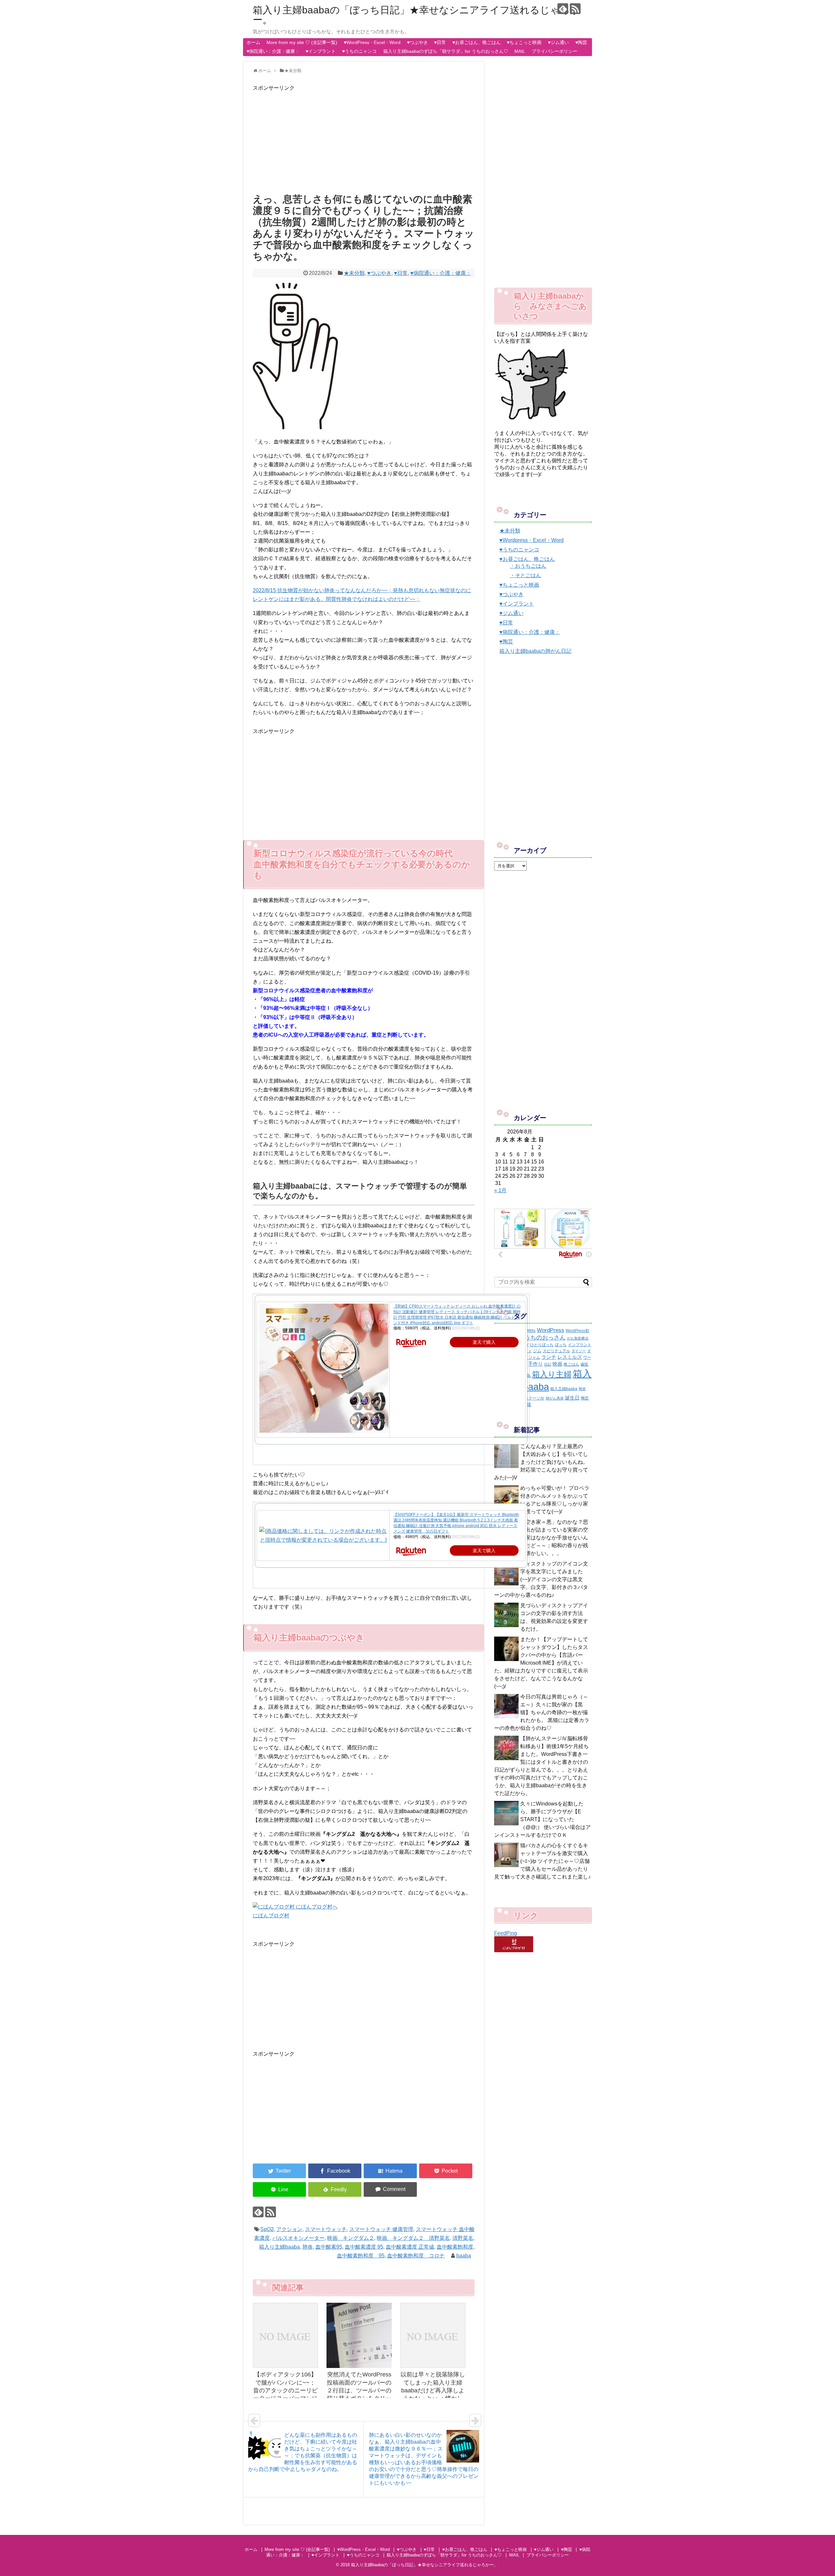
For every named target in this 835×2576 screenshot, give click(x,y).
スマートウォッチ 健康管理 (381, 2229)
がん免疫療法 (578, 1338)
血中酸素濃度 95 (364, 2247)
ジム (537, 1351)
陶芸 (585, 1398)
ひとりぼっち (542, 1345)
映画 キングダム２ (351, 2238)
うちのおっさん (545, 1338)
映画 (557, 1364)
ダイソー (579, 1351)
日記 (548, 1364)
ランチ (549, 1357)
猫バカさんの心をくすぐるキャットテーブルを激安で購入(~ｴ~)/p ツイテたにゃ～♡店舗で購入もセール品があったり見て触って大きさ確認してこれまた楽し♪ (542, 1861)
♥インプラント (321, 51)
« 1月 (500, 1190)
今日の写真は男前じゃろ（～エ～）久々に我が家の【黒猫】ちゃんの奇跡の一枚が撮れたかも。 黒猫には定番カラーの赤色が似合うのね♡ (542, 1712)
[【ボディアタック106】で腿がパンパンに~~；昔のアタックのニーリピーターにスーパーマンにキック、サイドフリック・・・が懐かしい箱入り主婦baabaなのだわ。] (285, 2335)
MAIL (520, 51)
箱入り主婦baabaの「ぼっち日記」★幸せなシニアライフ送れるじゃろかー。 (417, 15)
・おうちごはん (528, 566)
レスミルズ (570, 1357)
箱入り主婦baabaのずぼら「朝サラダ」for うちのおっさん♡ (446, 51)
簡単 (582, 1389)
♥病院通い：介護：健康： (273, 51)
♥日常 (440, 42)
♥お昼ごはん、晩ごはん (477, 42)
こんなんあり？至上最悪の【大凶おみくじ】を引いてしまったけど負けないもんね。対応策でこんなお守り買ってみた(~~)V (541, 1462)
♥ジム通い (558, 42)
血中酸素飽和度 (455, 2247)
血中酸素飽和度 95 (361, 2256)
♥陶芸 (581, 42)
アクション (289, 2229)
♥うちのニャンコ (359, 51)
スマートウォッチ (326, 2229)
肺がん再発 (555, 1398)
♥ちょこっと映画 (524, 42)
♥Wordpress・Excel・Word (531, 540)
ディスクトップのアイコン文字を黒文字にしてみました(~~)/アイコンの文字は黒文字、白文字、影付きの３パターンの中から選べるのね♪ (541, 1579)
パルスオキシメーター (298, 2238)
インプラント (580, 1345)
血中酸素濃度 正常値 (410, 2247)
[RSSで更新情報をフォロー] (575, 9)
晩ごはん (571, 1364)
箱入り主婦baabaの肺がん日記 (535, 651)
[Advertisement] (364, 138)
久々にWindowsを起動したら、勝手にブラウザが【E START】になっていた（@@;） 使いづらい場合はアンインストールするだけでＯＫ (542, 1819)
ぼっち (561, 1345)
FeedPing (506, 1933)
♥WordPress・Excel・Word (372, 42)
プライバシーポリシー (554, 51)
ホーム (253, 42)
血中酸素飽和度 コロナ (416, 2256)
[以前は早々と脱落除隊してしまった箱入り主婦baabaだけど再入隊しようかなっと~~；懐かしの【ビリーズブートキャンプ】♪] (433, 2335)
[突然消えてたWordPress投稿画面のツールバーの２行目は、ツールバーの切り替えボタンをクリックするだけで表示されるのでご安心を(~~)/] (359, 2335)
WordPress (551, 1330)
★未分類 (354, 273)
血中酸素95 (329, 2247)
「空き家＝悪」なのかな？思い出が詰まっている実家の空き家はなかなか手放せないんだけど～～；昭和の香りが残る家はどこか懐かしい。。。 (541, 1538)
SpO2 (267, 2229)
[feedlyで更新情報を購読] (563, 9)
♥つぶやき (417, 42)
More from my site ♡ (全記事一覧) (302, 42)
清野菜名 (463, 2238)
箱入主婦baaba (564, 1389)
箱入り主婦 (552, 1374)
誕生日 (572, 1398)
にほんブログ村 (271, 1916)
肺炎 (308, 2247)
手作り (535, 1364)
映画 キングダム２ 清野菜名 (413, 2238)
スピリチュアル (556, 1351)
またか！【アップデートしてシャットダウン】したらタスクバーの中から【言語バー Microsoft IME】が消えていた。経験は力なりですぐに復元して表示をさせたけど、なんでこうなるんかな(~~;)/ (541, 1663)
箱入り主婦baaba (279, 2247)
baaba (464, 2256)
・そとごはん (525, 575)
